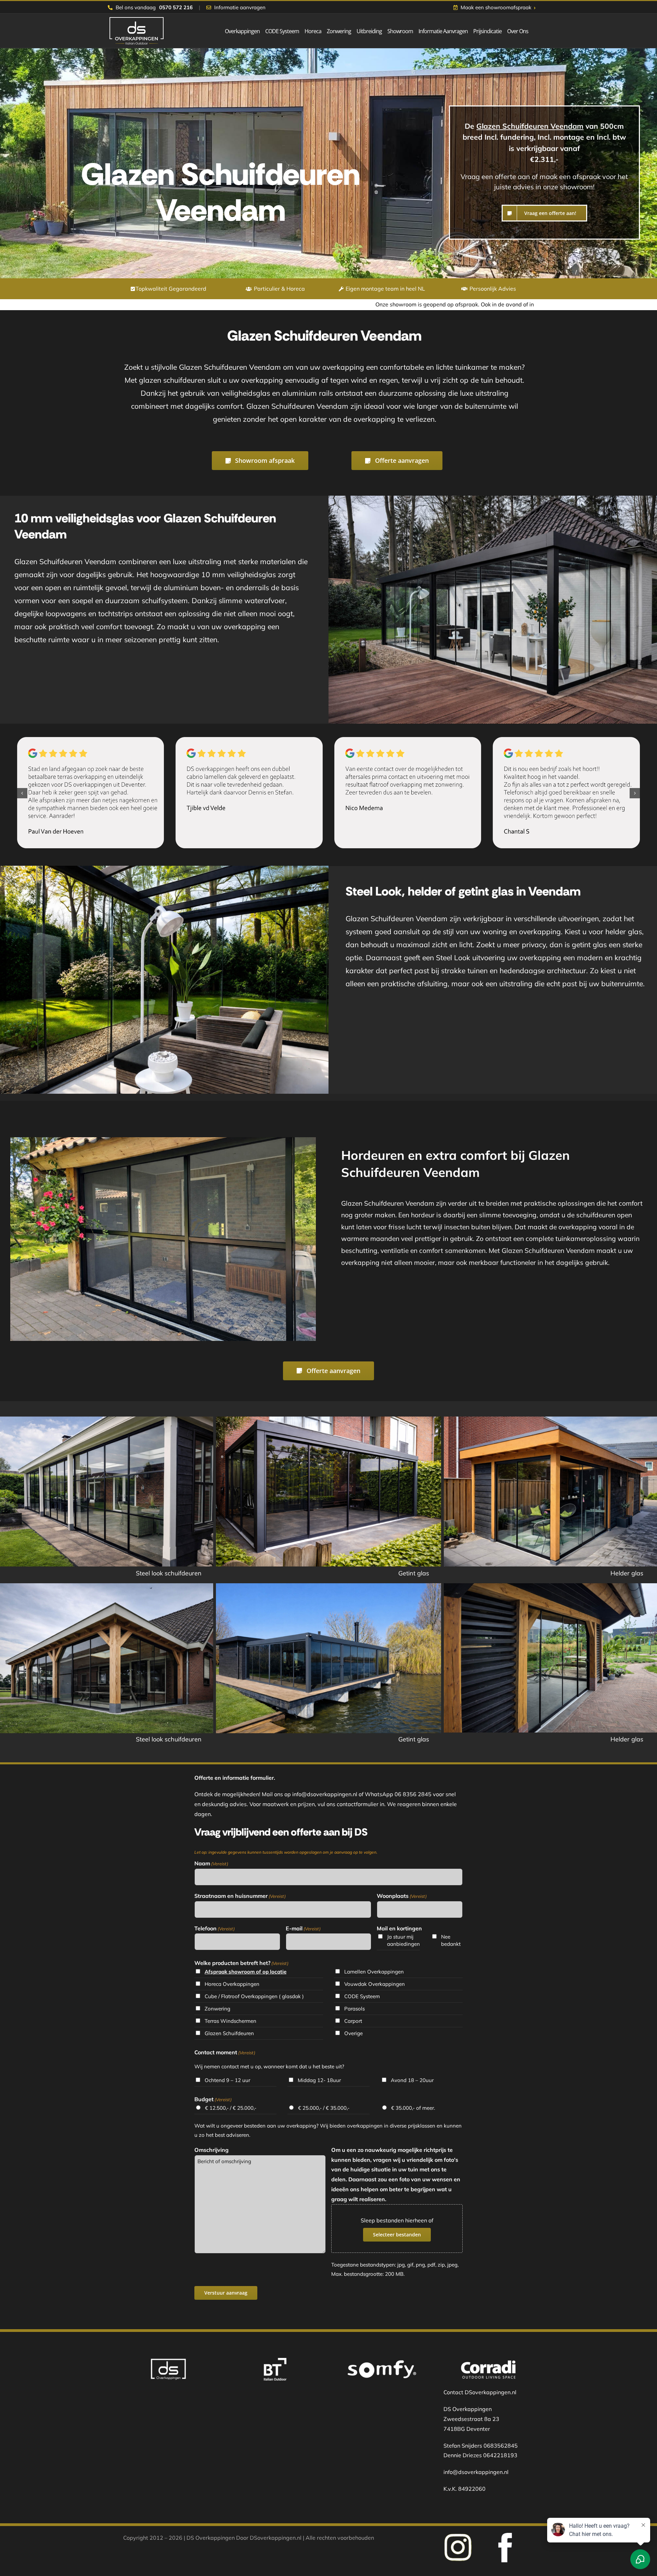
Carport (353, 2021)
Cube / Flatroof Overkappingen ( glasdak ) (254, 1996)
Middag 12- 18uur (319, 2080)
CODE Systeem (362, 1996)
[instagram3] (505, 2536)
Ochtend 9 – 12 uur (227, 2080)
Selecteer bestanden (397, 2235)
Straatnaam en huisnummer (240, 1896)
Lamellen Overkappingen (374, 1972)
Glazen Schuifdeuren (229, 2033)
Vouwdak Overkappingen (375, 1984)
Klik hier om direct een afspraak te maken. (473, 304)
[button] (22, 793)
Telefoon (215, 1928)
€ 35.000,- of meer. (413, 2108)
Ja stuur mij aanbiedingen (403, 1940)
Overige (353, 2033)
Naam (211, 1863)
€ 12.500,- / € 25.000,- (231, 2108)
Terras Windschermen (230, 2021)
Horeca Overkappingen (232, 1984)
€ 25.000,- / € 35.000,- (324, 2108)
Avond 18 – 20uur (412, 2080)
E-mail (303, 1928)
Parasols (355, 2009)
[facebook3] (458, 2536)
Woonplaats (402, 1896)
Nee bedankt (451, 1940)
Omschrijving (211, 2150)
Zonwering (217, 2009)
